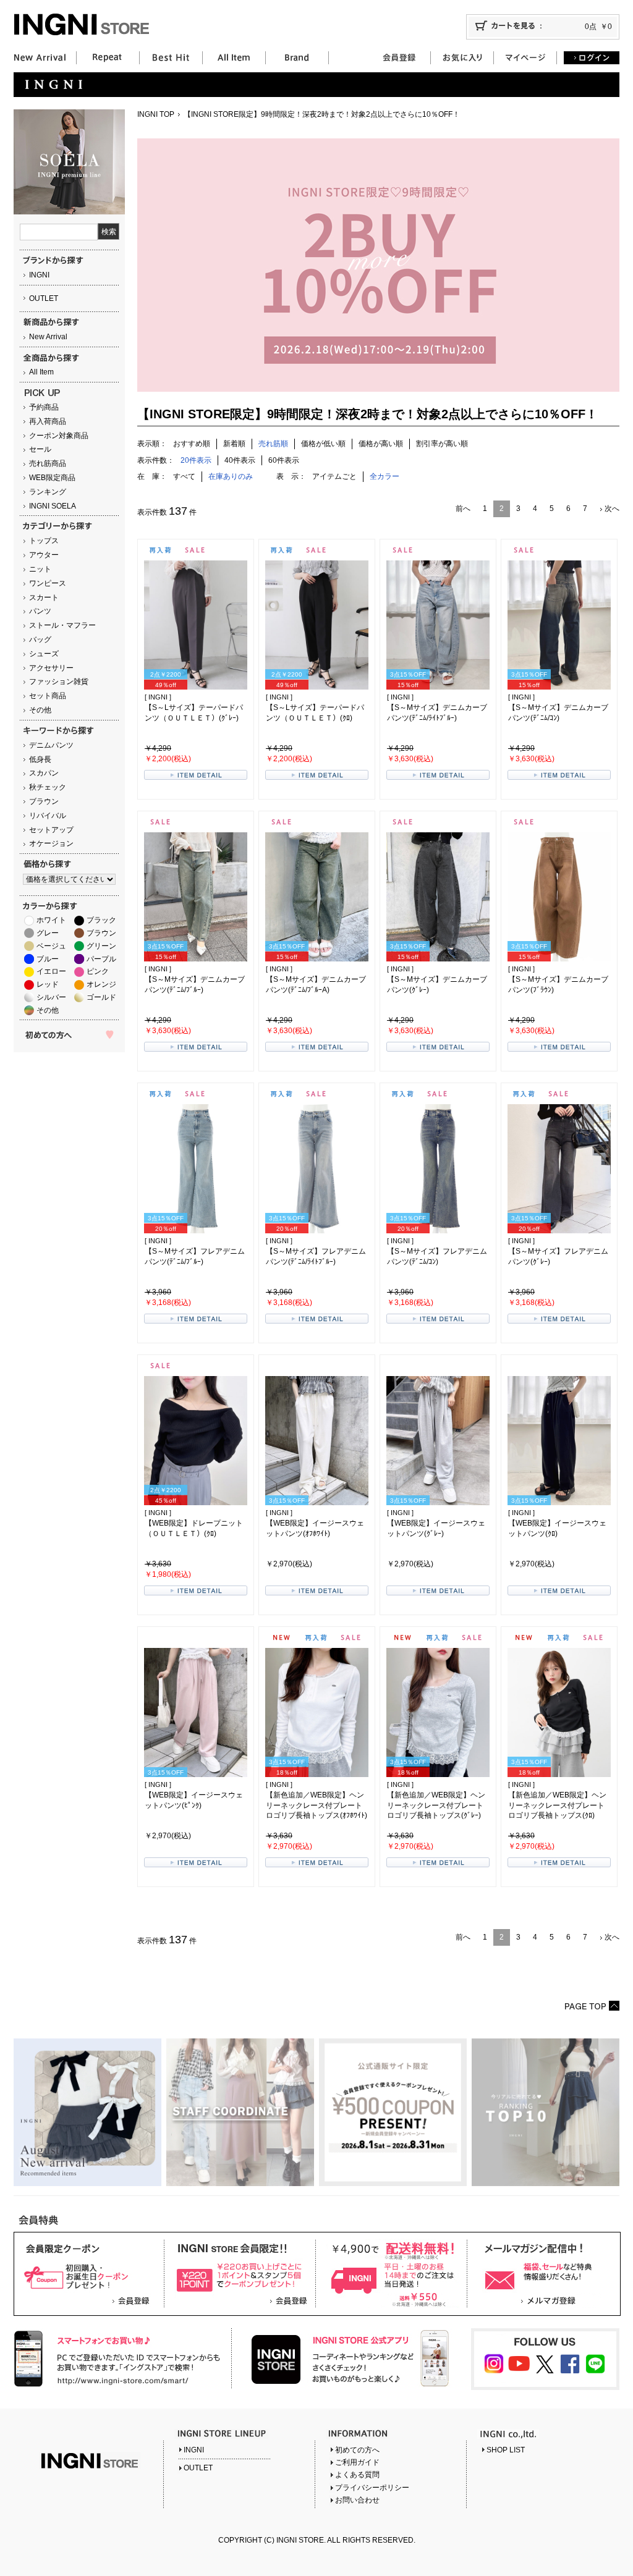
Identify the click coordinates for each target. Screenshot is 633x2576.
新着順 (234, 444)
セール (40, 449)
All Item (41, 372)
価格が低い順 (323, 444)
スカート (44, 598)
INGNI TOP (156, 114)
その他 (40, 710)
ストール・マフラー (62, 625)
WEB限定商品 (52, 478)
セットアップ (51, 830)
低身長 (40, 759)
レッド (48, 984)
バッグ (40, 640)
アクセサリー (51, 668)
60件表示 (284, 460)
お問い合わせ (357, 2500)
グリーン (101, 946)
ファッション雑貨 (59, 682)
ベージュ (51, 946)
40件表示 (240, 460)
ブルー (48, 959)
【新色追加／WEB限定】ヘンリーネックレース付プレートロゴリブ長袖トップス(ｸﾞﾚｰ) (436, 1805)
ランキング (48, 492)
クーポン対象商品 (59, 436)
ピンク (98, 971)
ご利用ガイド (357, 2462)
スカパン (44, 773)
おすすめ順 (192, 444)
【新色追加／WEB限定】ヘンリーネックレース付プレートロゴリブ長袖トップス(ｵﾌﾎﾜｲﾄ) (316, 1805)
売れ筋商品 (48, 463)
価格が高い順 (381, 444)
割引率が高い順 (442, 444)
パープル (101, 959)
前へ (463, 509)
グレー (48, 933)
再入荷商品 (48, 421)
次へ (612, 509)
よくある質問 (357, 2475)
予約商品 (44, 407)
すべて (184, 476)
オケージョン (51, 843)
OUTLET (44, 298)
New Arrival (48, 337)
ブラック (101, 920)
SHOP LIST (506, 2450)
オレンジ (101, 984)
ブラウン (44, 801)
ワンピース (48, 583)
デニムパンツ (51, 745)
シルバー (51, 997)
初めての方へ (357, 2450)
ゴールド (101, 997)
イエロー (51, 971)
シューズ (44, 654)
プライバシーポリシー (372, 2488)
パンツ (40, 611)
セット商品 (48, 696)
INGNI (39, 275)
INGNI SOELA (53, 506)
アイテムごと (334, 476)
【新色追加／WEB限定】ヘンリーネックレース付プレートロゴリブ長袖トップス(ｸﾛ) (557, 1805)
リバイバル (48, 816)
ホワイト (51, 920)
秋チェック (48, 787)
